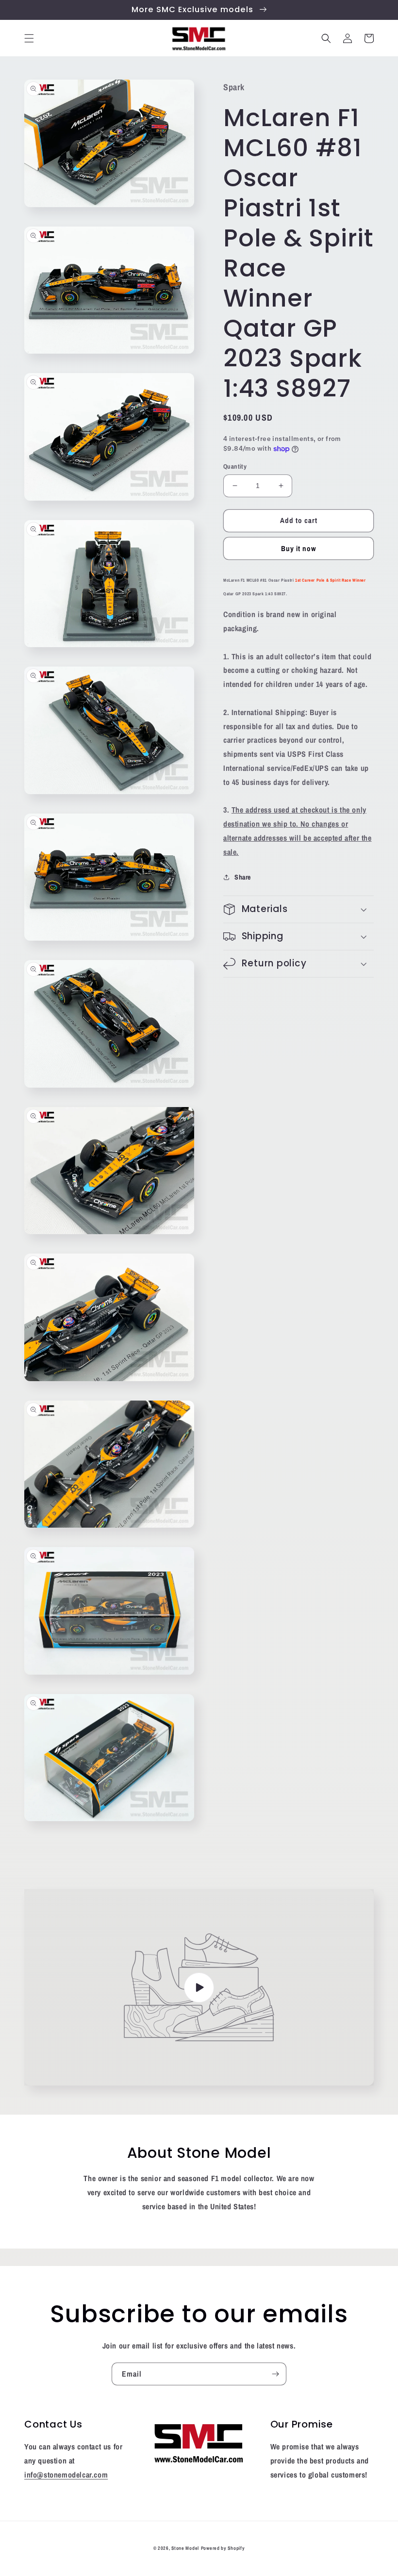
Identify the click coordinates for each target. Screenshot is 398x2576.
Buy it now (299, 548)
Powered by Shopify (223, 2548)
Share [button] (243, 877)
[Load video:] (199, 1987)
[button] (29, 38)
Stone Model (185, 2548)
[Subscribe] (275, 2374)
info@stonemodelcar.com (66, 2475)
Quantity (235, 466)
